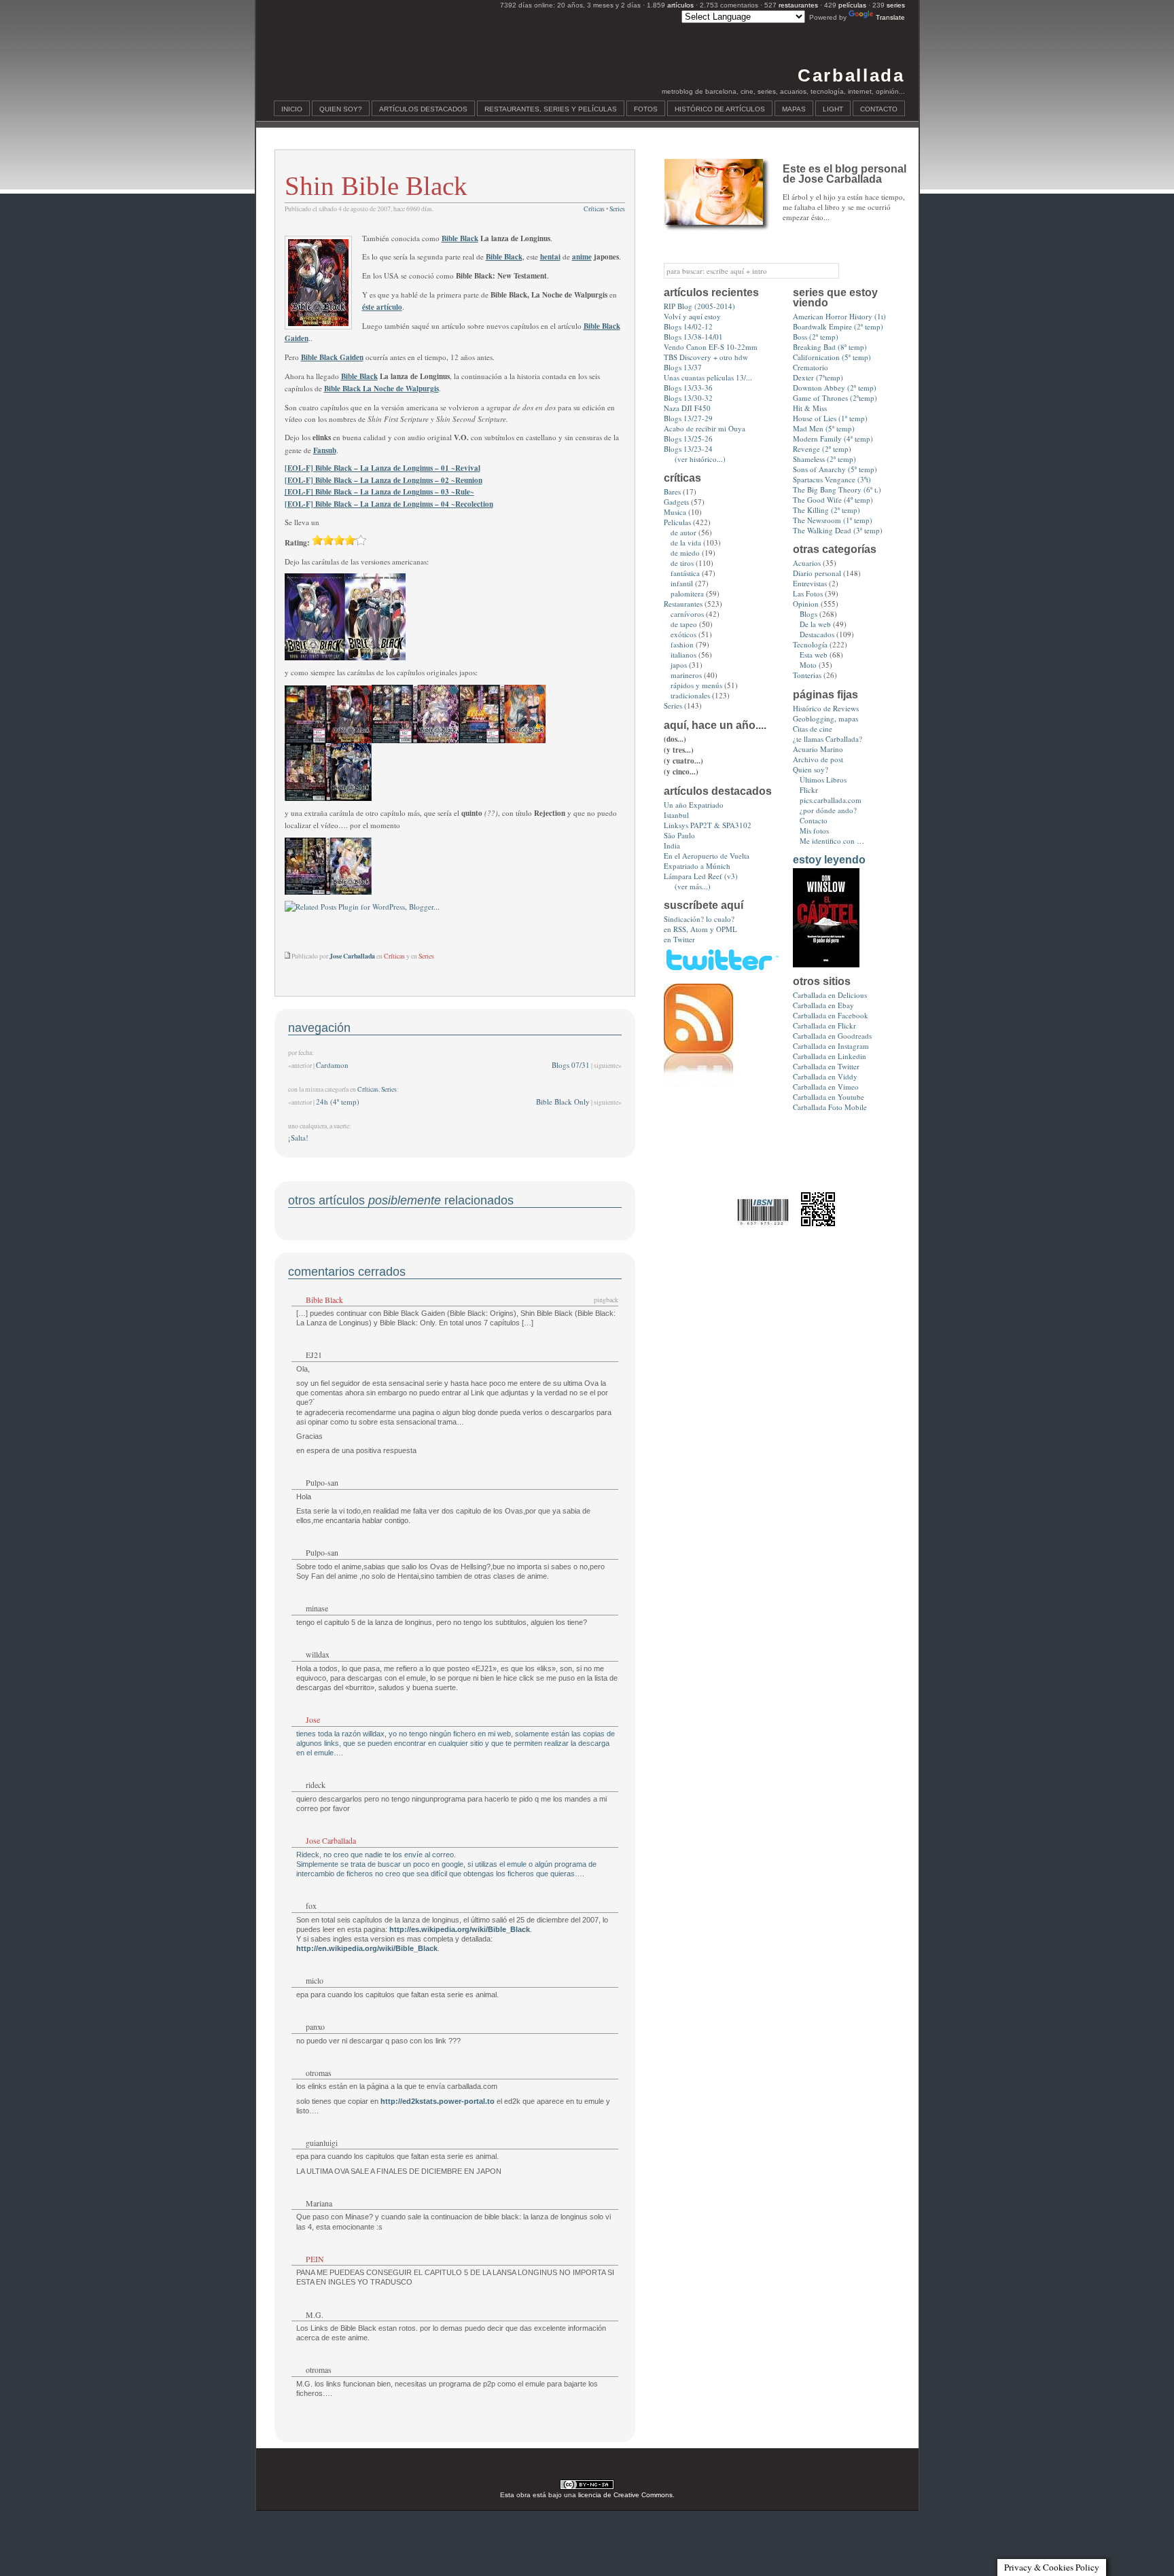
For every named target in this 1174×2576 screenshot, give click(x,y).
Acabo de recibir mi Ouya (705, 428)
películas (852, 5)
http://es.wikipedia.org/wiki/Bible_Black (460, 1929)
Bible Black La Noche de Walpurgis (381, 389)
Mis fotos (814, 830)
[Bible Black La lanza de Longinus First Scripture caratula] (315, 658)
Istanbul (676, 815)
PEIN (315, 2259)
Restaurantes (683, 604)
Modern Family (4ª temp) (833, 439)
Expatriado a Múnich (697, 866)
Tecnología (810, 644)
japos (679, 665)
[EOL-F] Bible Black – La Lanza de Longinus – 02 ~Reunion (384, 480)
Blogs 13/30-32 (688, 398)
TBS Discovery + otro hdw (706, 357)
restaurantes (798, 5)
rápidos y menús (696, 685)
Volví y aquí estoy (692, 316)
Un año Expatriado (694, 805)
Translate (890, 17)
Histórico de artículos (720, 109)
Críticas (594, 209)
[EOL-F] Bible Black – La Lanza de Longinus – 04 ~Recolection (389, 504)
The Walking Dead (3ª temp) (838, 530)
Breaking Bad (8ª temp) (830, 347)
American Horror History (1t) (839, 316)
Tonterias (807, 675)
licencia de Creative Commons (625, 2495)
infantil (682, 583)
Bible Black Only (563, 1102)
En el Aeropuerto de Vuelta (707, 856)
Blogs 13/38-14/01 (693, 337)
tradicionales (690, 695)
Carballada (851, 75)
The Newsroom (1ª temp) (833, 520)
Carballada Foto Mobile (830, 1107)
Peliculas (677, 522)
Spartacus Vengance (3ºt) (832, 479)
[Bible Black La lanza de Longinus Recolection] (328, 798)
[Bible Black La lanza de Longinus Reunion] (415, 740)
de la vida (686, 542)
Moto (808, 665)
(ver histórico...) (700, 459)
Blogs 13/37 (683, 367)
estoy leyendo (829, 860)
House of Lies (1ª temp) (830, 418)
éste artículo (382, 307)
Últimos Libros (823, 780)
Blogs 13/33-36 (688, 388)
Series (617, 209)
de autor (683, 532)
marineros (686, 675)
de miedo (685, 553)
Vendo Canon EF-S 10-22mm (711, 347)
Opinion (806, 604)
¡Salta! (298, 1138)
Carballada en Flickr (824, 1025)
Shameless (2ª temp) (824, 459)
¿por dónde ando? (828, 810)
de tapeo (684, 624)
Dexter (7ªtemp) (818, 377)
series (896, 5)
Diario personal (817, 573)
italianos (683, 655)
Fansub (325, 450)
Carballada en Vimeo (826, 1087)
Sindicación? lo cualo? (699, 919)
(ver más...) (693, 886)
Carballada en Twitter (826, 1066)
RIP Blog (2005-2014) (699, 306)
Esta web (814, 655)
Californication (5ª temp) (832, 357)
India (672, 845)
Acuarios (807, 563)
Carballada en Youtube (829, 1097)
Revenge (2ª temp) (822, 449)
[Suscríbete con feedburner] (698, 1084)
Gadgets (676, 502)
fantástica (685, 573)
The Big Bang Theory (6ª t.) (837, 489)
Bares (672, 491)
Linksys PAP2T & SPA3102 (708, 825)
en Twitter (679, 939)
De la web (815, 624)
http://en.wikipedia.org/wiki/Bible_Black (367, 1948)
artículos (680, 5)
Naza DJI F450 (687, 408)
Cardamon (332, 1065)
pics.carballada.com (831, 800)
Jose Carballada (331, 1840)
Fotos (646, 109)
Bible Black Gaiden (332, 357)
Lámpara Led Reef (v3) (701, 876)
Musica (675, 512)
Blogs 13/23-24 (688, 449)
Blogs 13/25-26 (688, 439)
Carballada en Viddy (825, 1076)
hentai (550, 257)
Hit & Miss (810, 408)
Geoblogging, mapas (825, 718)
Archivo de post (818, 759)
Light (833, 109)
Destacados (817, 634)
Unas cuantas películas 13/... (708, 377)
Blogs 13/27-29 (688, 418)
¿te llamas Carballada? (828, 739)
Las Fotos (808, 593)
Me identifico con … (832, 841)
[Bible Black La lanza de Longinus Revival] (328, 740)
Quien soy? (341, 109)
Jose (313, 1719)
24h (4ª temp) (338, 1102)
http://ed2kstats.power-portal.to (438, 2101)
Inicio (292, 109)
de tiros (682, 563)
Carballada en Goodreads (832, 1036)
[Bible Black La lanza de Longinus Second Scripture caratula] (375, 658)
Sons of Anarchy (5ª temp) (835, 469)
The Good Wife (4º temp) (833, 500)
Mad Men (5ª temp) (824, 428)
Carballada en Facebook (831, 1015)
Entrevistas (810, 583)
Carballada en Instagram (831, 1046)
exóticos (683, 634)
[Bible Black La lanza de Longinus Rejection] (328, 892)
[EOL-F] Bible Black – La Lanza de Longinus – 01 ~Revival (383, 468)
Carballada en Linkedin (830, 1056)
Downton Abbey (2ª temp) (835, 388)
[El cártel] (826, 964)
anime (582, 257)
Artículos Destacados (423, 109)
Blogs (808, 614)
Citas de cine (813, 729)
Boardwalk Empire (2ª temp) (838, 326)
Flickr (809, 790)
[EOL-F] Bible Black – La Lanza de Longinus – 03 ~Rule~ (379, 492)
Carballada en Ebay (823, 1005)
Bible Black (460, 238)
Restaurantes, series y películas (551, 109)
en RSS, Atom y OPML (700, 929)
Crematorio (811, 367)
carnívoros (687, 614)
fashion (682, 644)
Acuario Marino (818, 749)
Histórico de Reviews (826, 708)
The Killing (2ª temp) (826, 510)
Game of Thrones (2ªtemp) (835, 398)
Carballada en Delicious (830, 995)
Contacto (879, 109)
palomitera (687, 593)
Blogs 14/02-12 (688, 326)
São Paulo (679, 835)
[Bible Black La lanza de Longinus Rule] (502, 740)
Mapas (794, 109)
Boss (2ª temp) (816, 337)
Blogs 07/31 (571, 1065)
